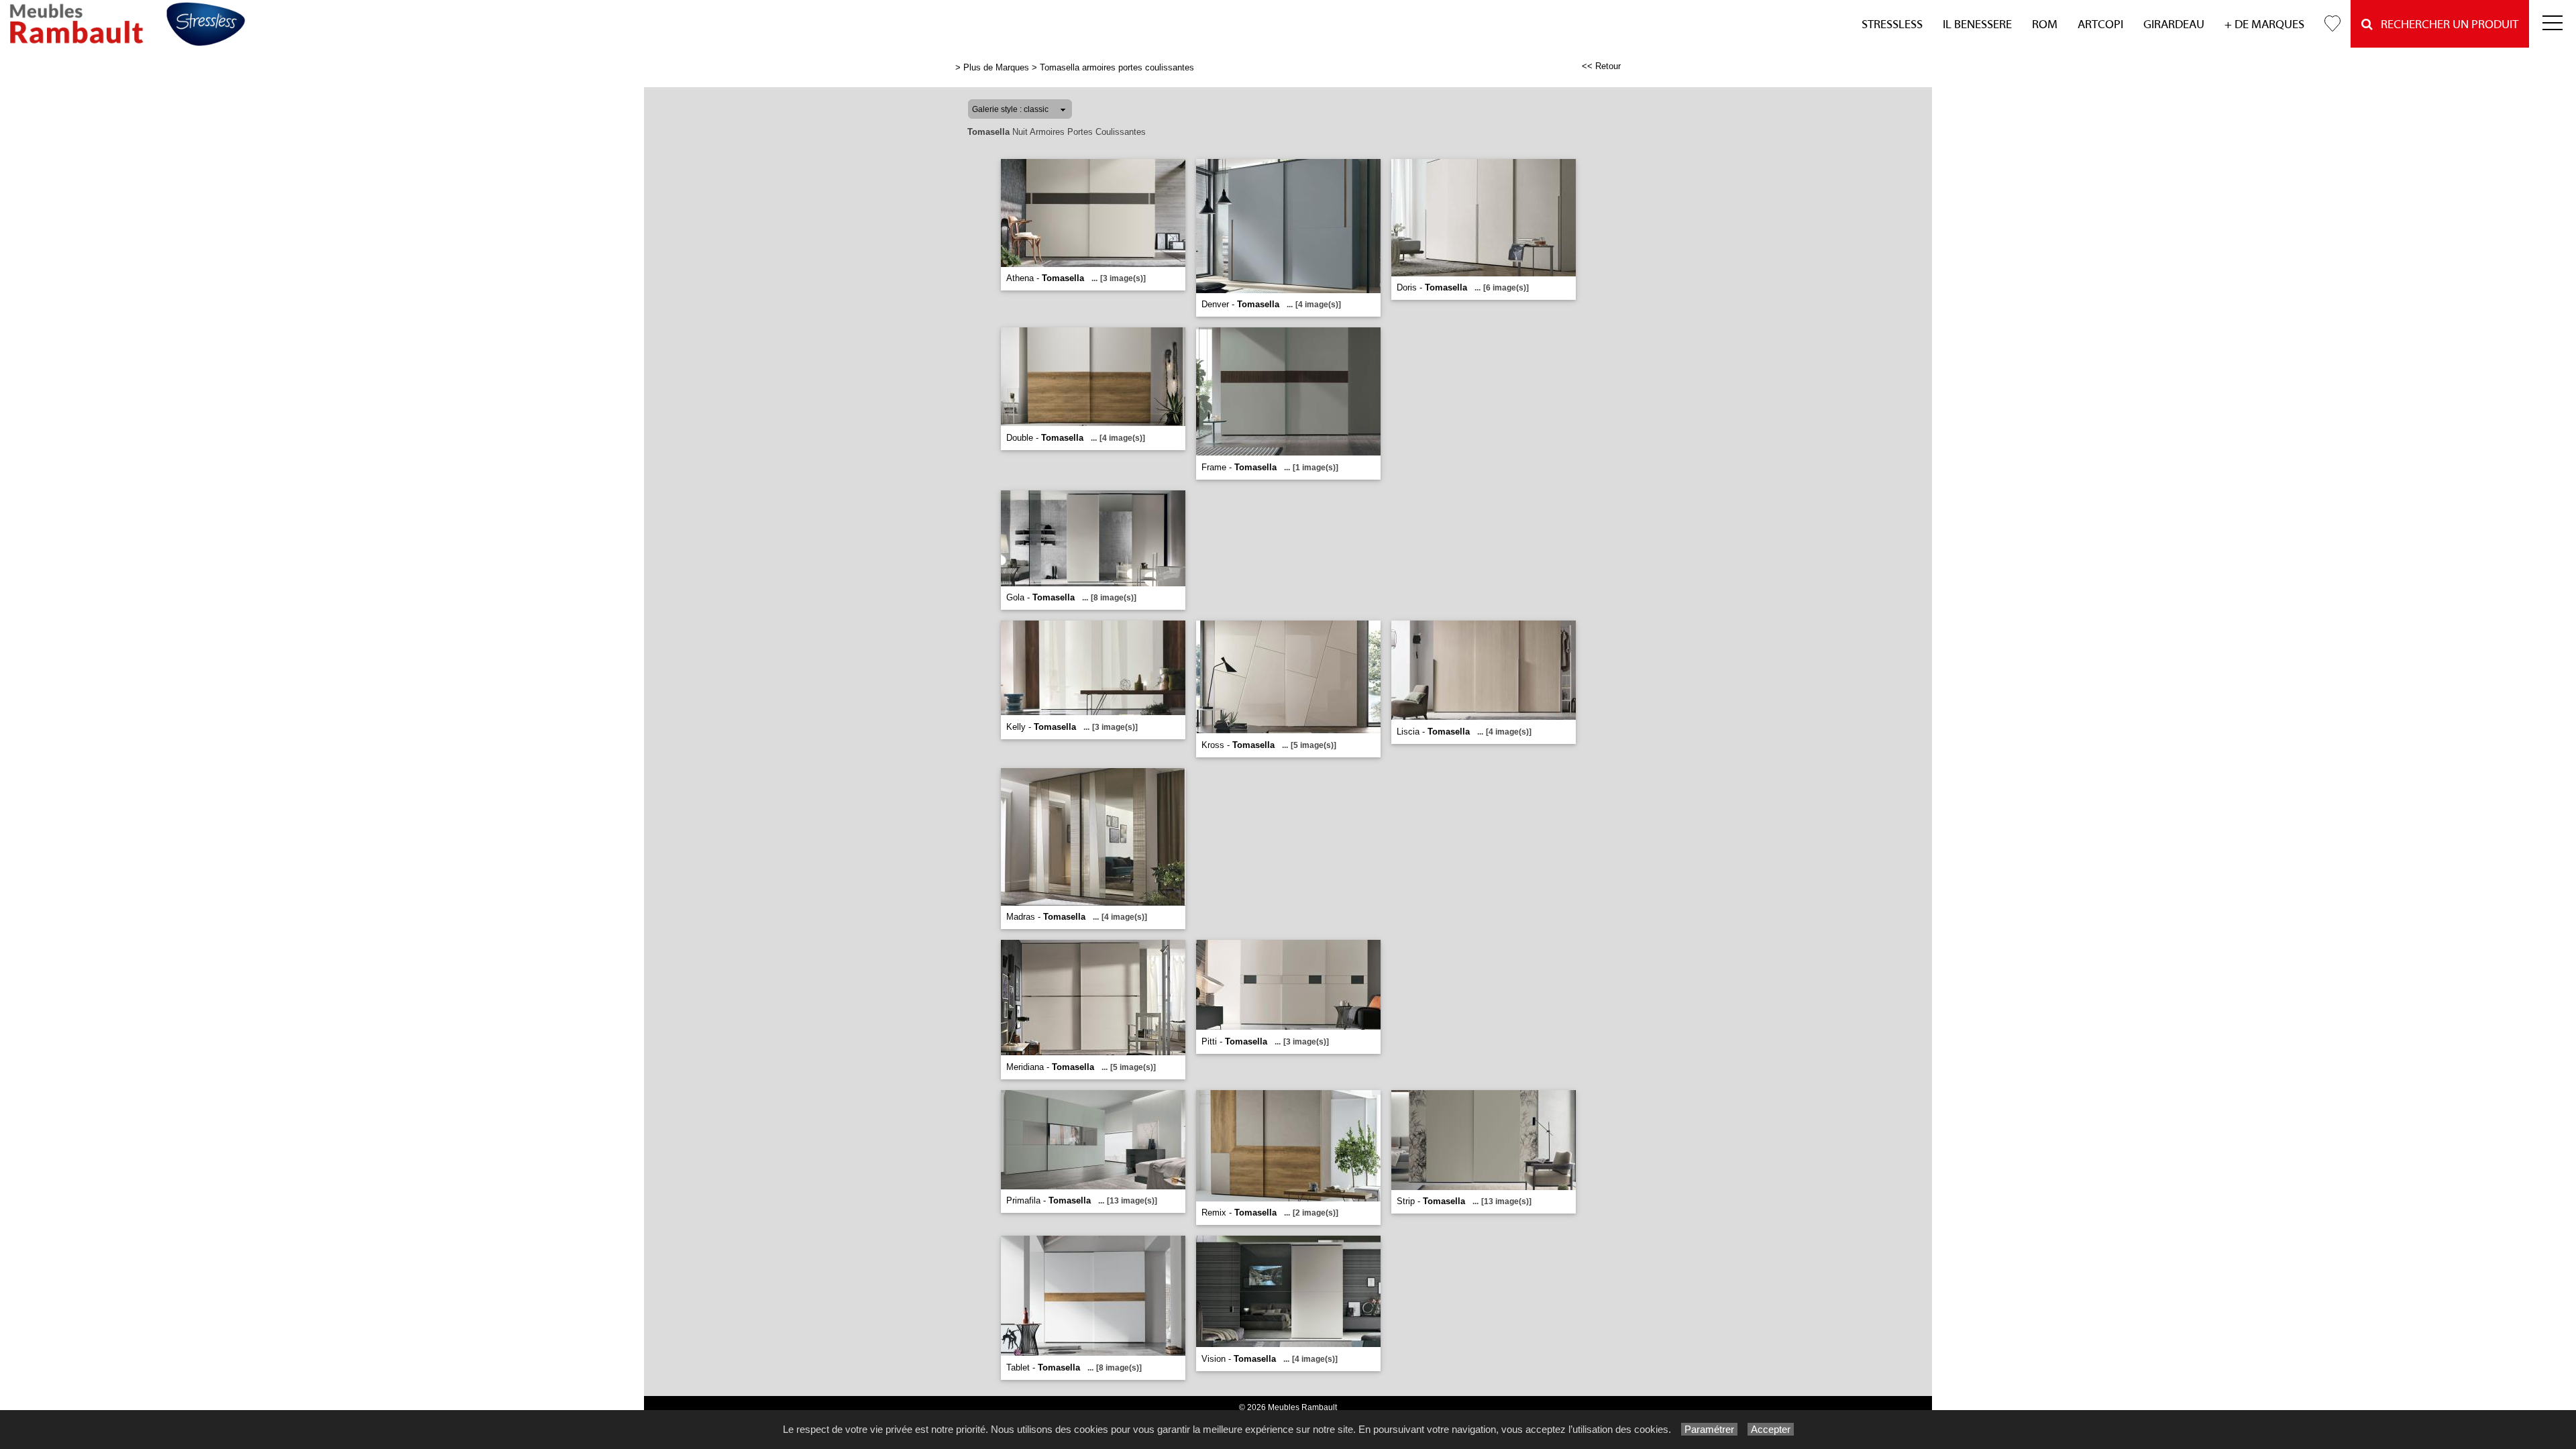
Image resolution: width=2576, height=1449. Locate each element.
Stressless (1892, 24)
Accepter (1771, 1429)
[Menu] (2553, 24)
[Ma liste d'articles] (2332, 24)
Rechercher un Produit (2446, 24)
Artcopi (2100, 24)
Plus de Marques (996, 67)
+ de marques (2264, 24)
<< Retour (1601, 66)
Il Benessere (1977, 24)
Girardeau (2174, 24)
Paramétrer (1709, 1429)
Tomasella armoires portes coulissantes (1117, 67)
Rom (2045, 24)
